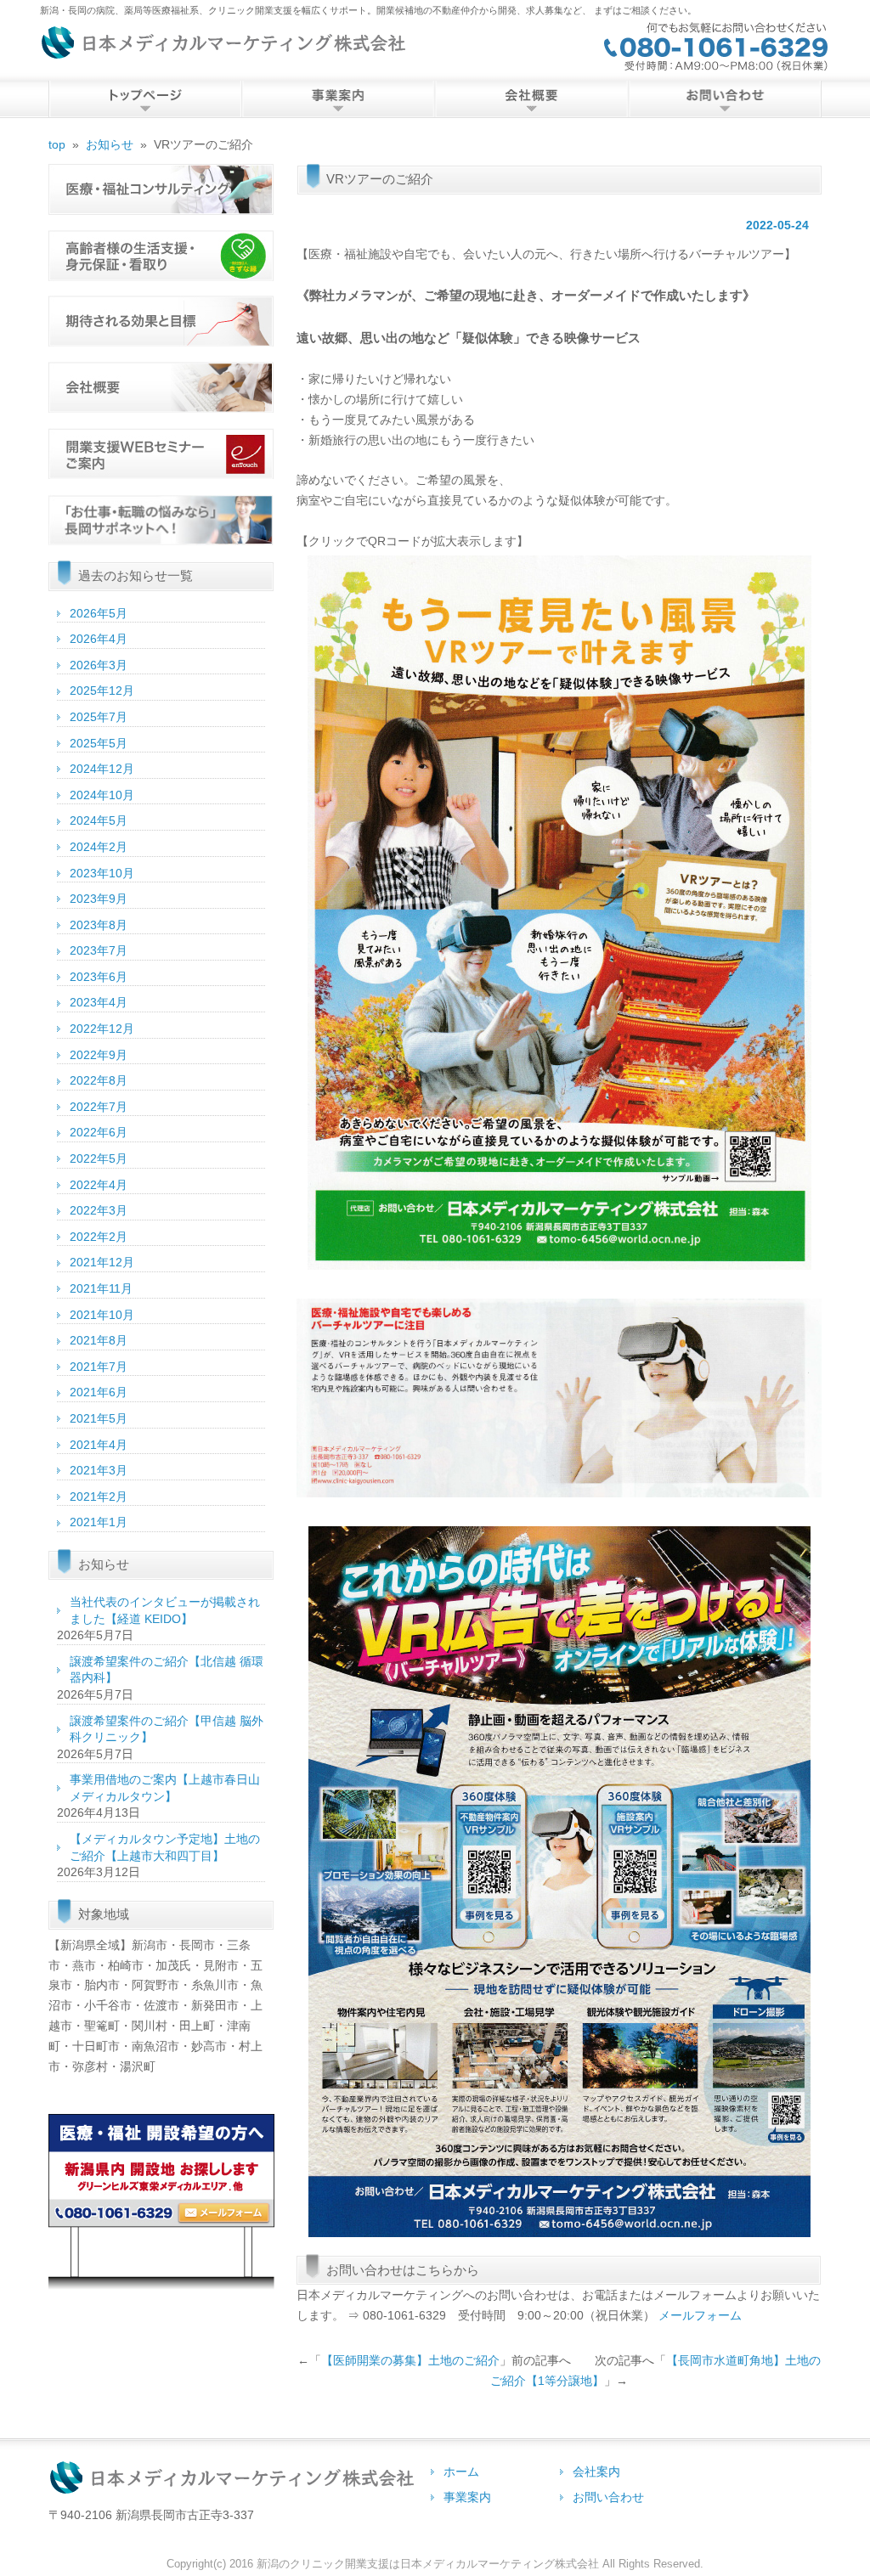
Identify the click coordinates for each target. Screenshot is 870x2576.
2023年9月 (99, 899)
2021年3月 (99, 1470)
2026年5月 (99, 613)
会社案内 (531, 99)
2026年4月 (99, 639)
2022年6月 (99, 1132)
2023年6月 (99, 977)
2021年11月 (101, 1288)
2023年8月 (99, 925)
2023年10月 (102, 873)
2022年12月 (102, 1029)
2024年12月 (102, 769)
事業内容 (338, 99)
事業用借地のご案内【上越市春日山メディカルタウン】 (165, 1788)
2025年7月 (99, 717)
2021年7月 (99, 1367)
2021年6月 (99, 1392)
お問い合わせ (724, 99)
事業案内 (467, 2497)
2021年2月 (99, 1497)
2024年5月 (99, 820)
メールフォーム (700, 2315)
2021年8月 (99, 1340)
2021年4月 (99, 1445)
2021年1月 (99, 1522)
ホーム (461, 2472)
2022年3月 (99, 1210)
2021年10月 (102, 1315)
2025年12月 (102, 691)
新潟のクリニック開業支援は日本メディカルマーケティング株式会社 (428, 2564)
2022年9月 (99, 1055)
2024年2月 (99, 847)
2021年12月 (102, 1262)
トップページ (145, 99)
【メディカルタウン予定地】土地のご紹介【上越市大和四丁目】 (165, 1847)
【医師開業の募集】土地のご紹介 (410, 2360)
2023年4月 (99, 1002)
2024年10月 (102, 795)
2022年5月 (99, 1158)
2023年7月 (99, 950)
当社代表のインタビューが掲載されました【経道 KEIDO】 (165, 1610)
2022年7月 (99, 1107)
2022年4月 (99, 1185)
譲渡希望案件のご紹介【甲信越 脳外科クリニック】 (167, 1729)
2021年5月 (99, 1418)
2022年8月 (99, 1080)
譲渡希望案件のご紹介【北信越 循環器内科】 (167, 1670)
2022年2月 (99, 1237)
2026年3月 (99, 665)
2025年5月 (99, 743)
